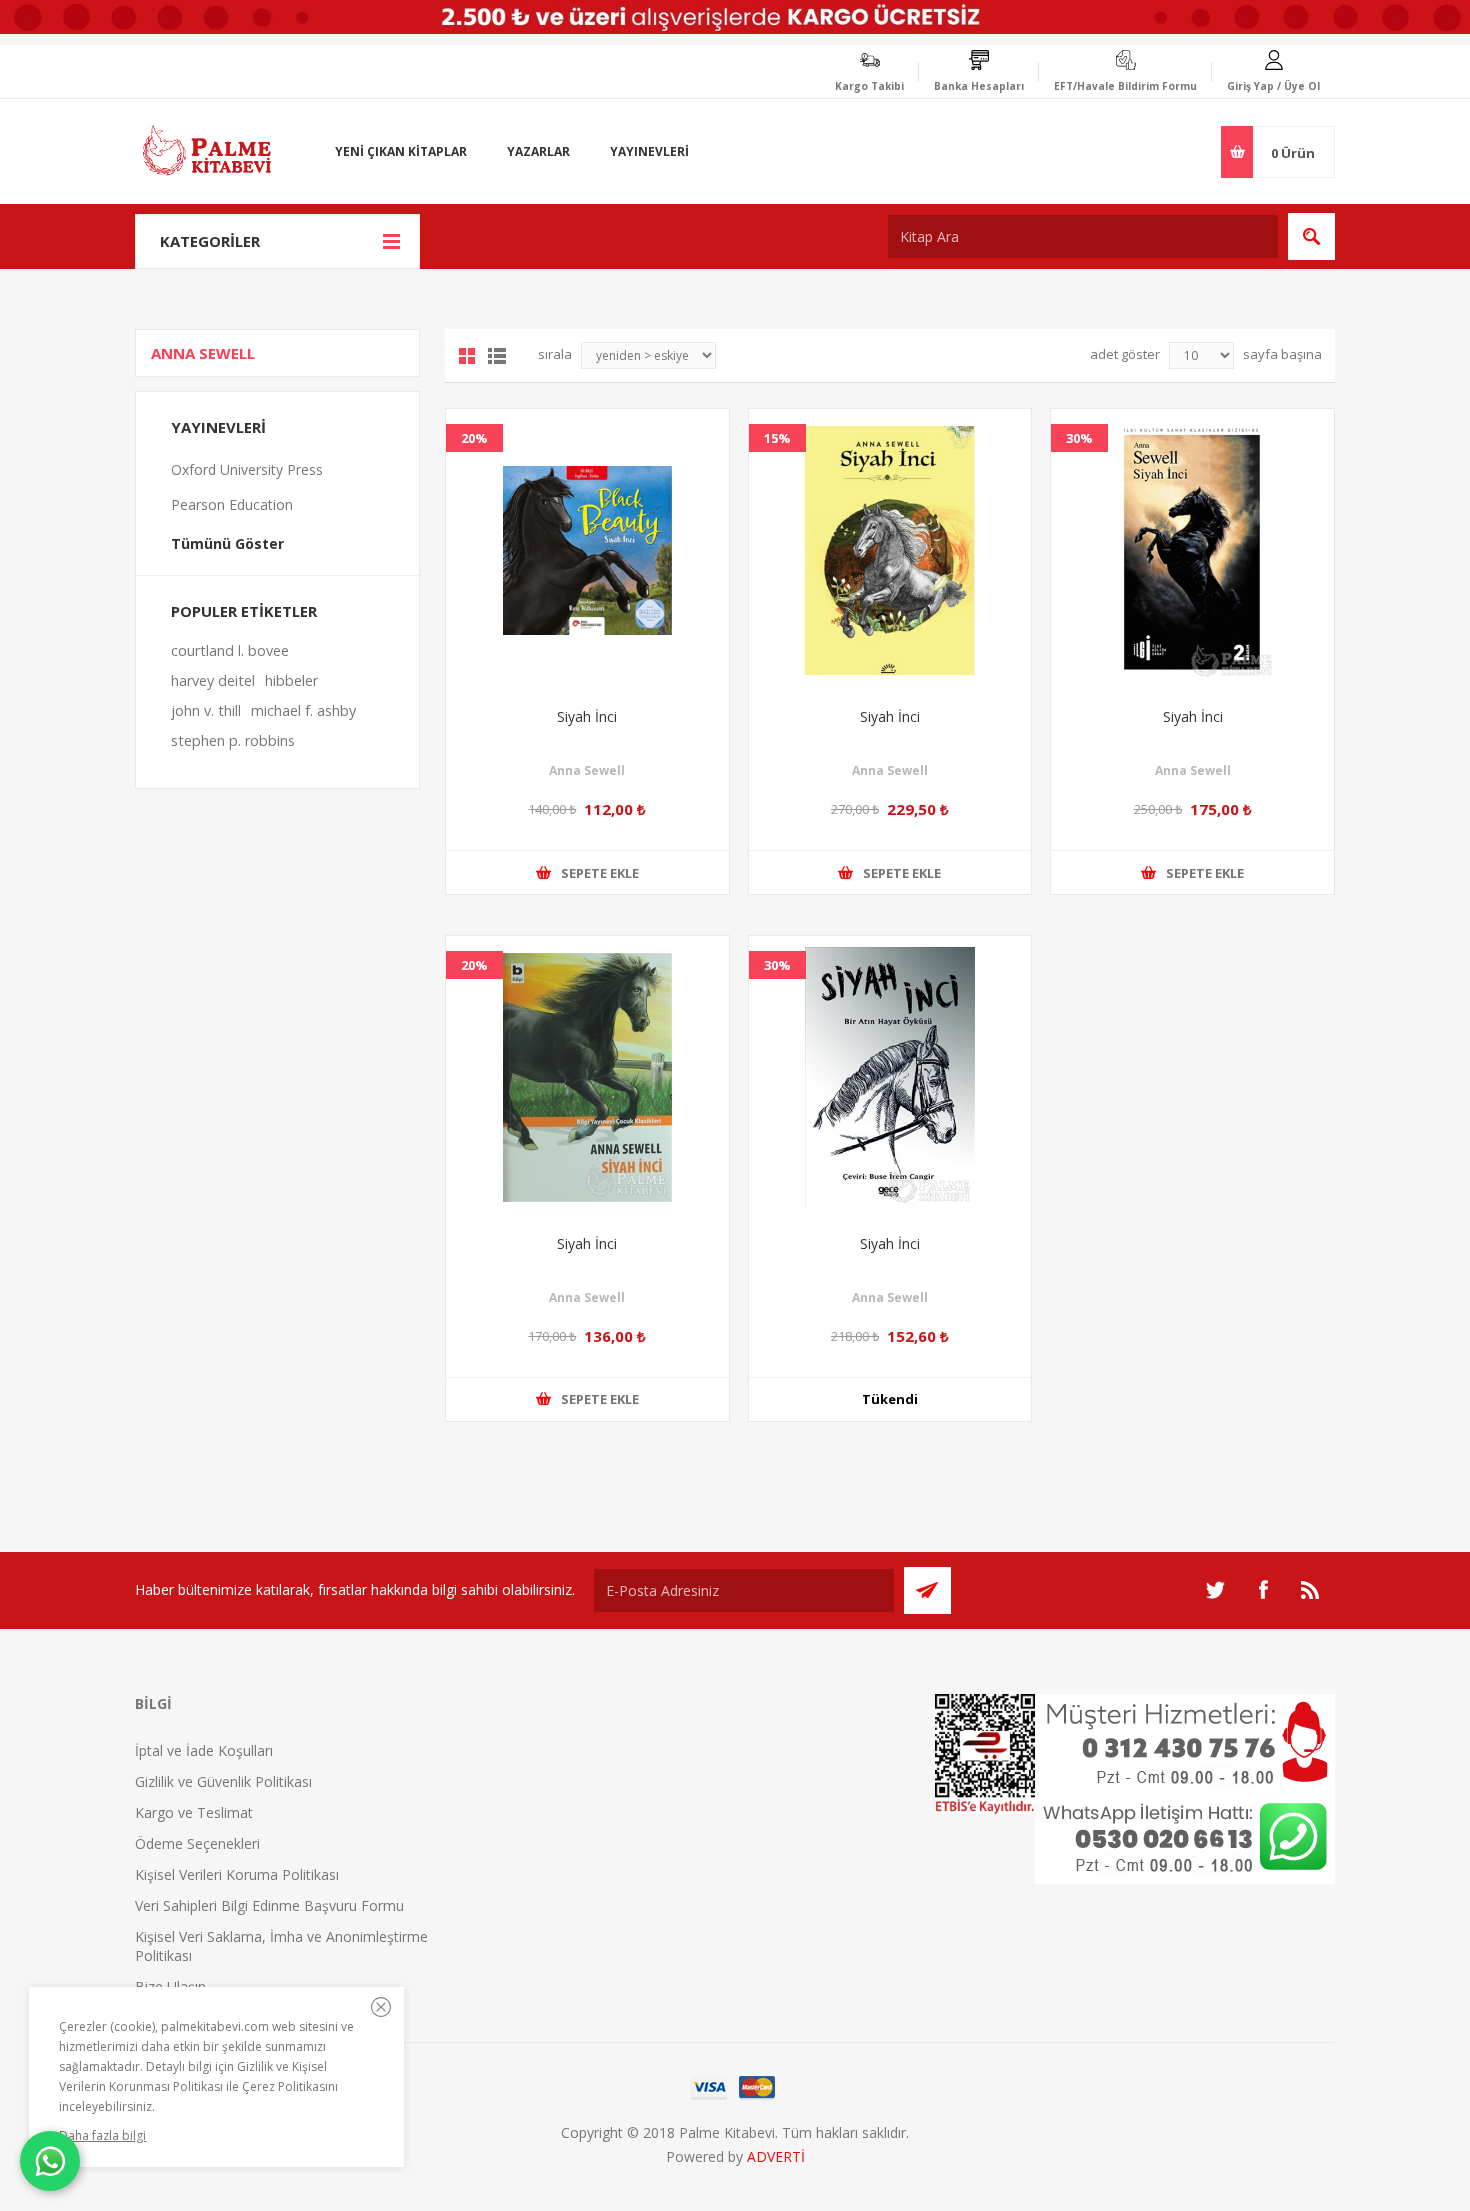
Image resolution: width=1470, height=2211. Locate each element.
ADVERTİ (776, 2156)
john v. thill (206, 710)
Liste (497, 356)
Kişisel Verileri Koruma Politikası (237, 1874)
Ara (1311, 236)
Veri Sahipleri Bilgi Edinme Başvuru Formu (269, 1905)
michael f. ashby (303, 710)
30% (1079, 438)
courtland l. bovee (230, 650)
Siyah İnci (587, 716)
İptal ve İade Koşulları (204, 1750)
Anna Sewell (587, 770)
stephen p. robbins (233, 740)
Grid (467, 356)
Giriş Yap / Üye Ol (1273, 86)
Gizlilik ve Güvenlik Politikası (223, 1781)
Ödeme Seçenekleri (197, 1843)
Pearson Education (232, 504)
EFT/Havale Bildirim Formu (1125, 86)
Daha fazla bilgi (102, 2135)
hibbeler (291, 680)
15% (777, 438)
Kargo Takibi (869, 86)
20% (474, 438)
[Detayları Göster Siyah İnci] (587, 550)
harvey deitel (213, 680)
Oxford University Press (247, 469)
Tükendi (890, 1399)
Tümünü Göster (227, 543)
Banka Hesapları (979, 86)
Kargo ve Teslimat (194, 1812)
